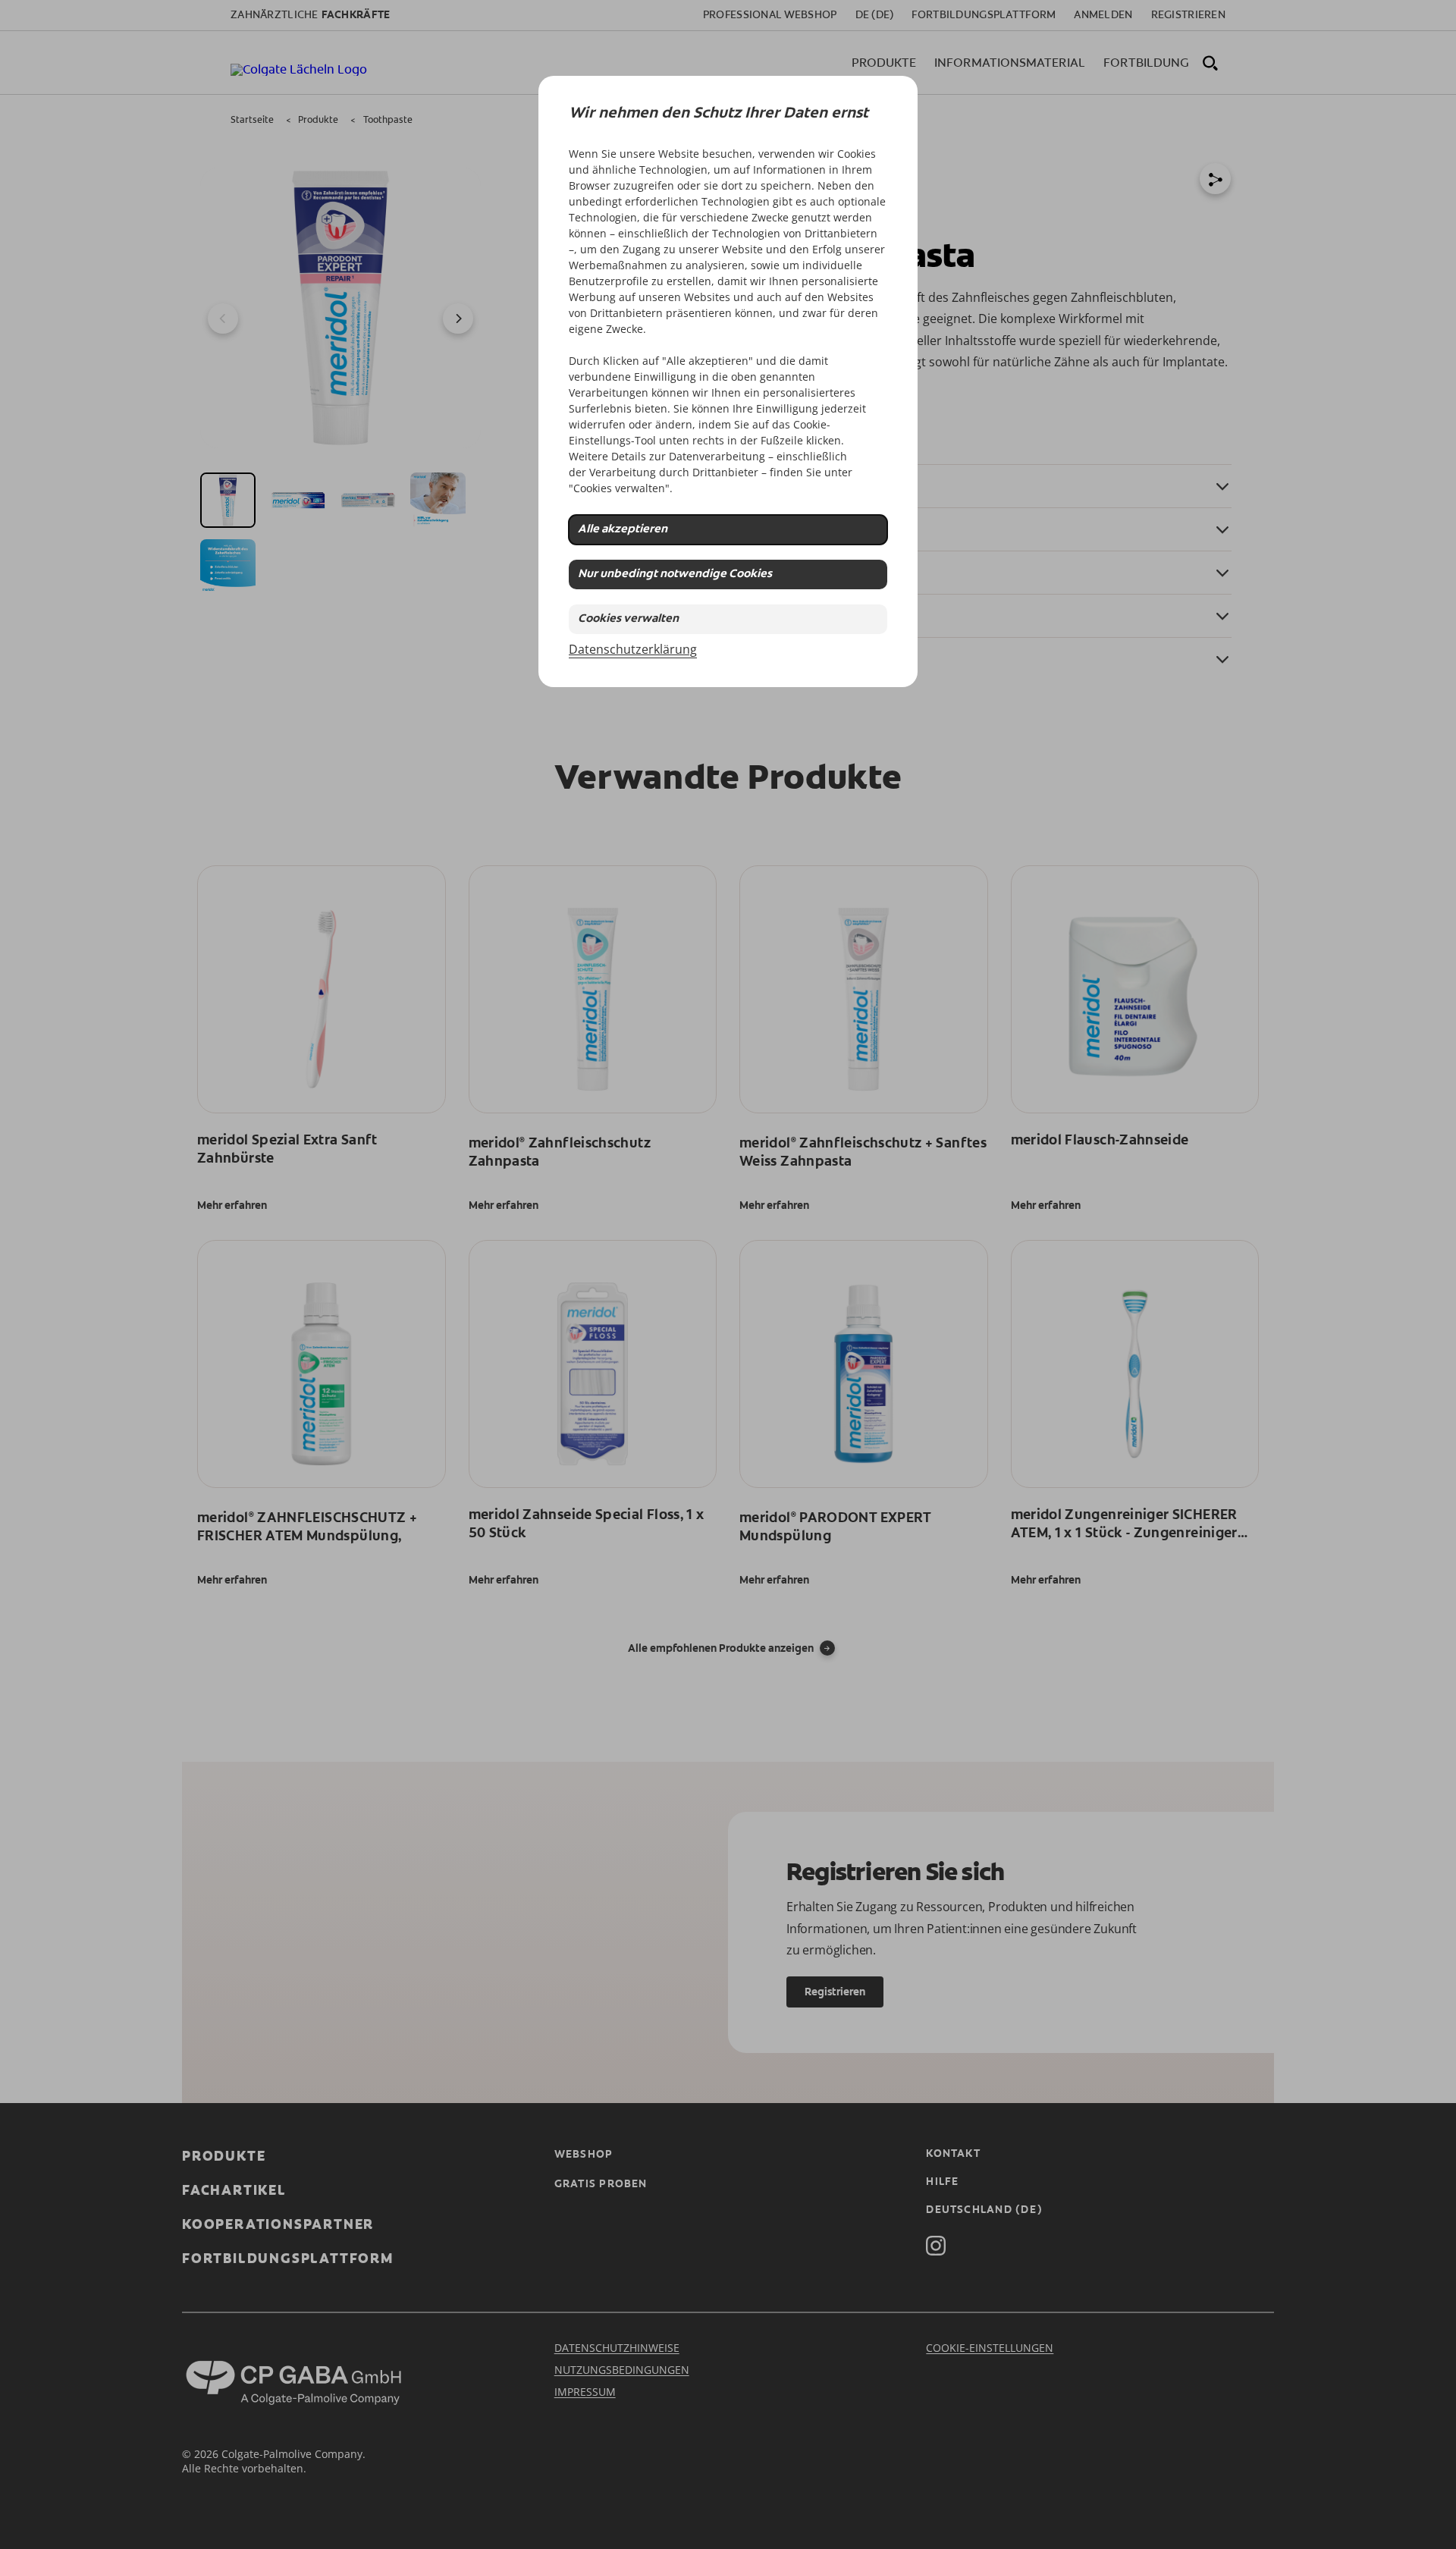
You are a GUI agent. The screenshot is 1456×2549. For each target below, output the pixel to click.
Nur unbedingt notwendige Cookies (675, 574)
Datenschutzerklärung (633, 649)
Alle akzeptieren (623, 530)
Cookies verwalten (628, 619)
